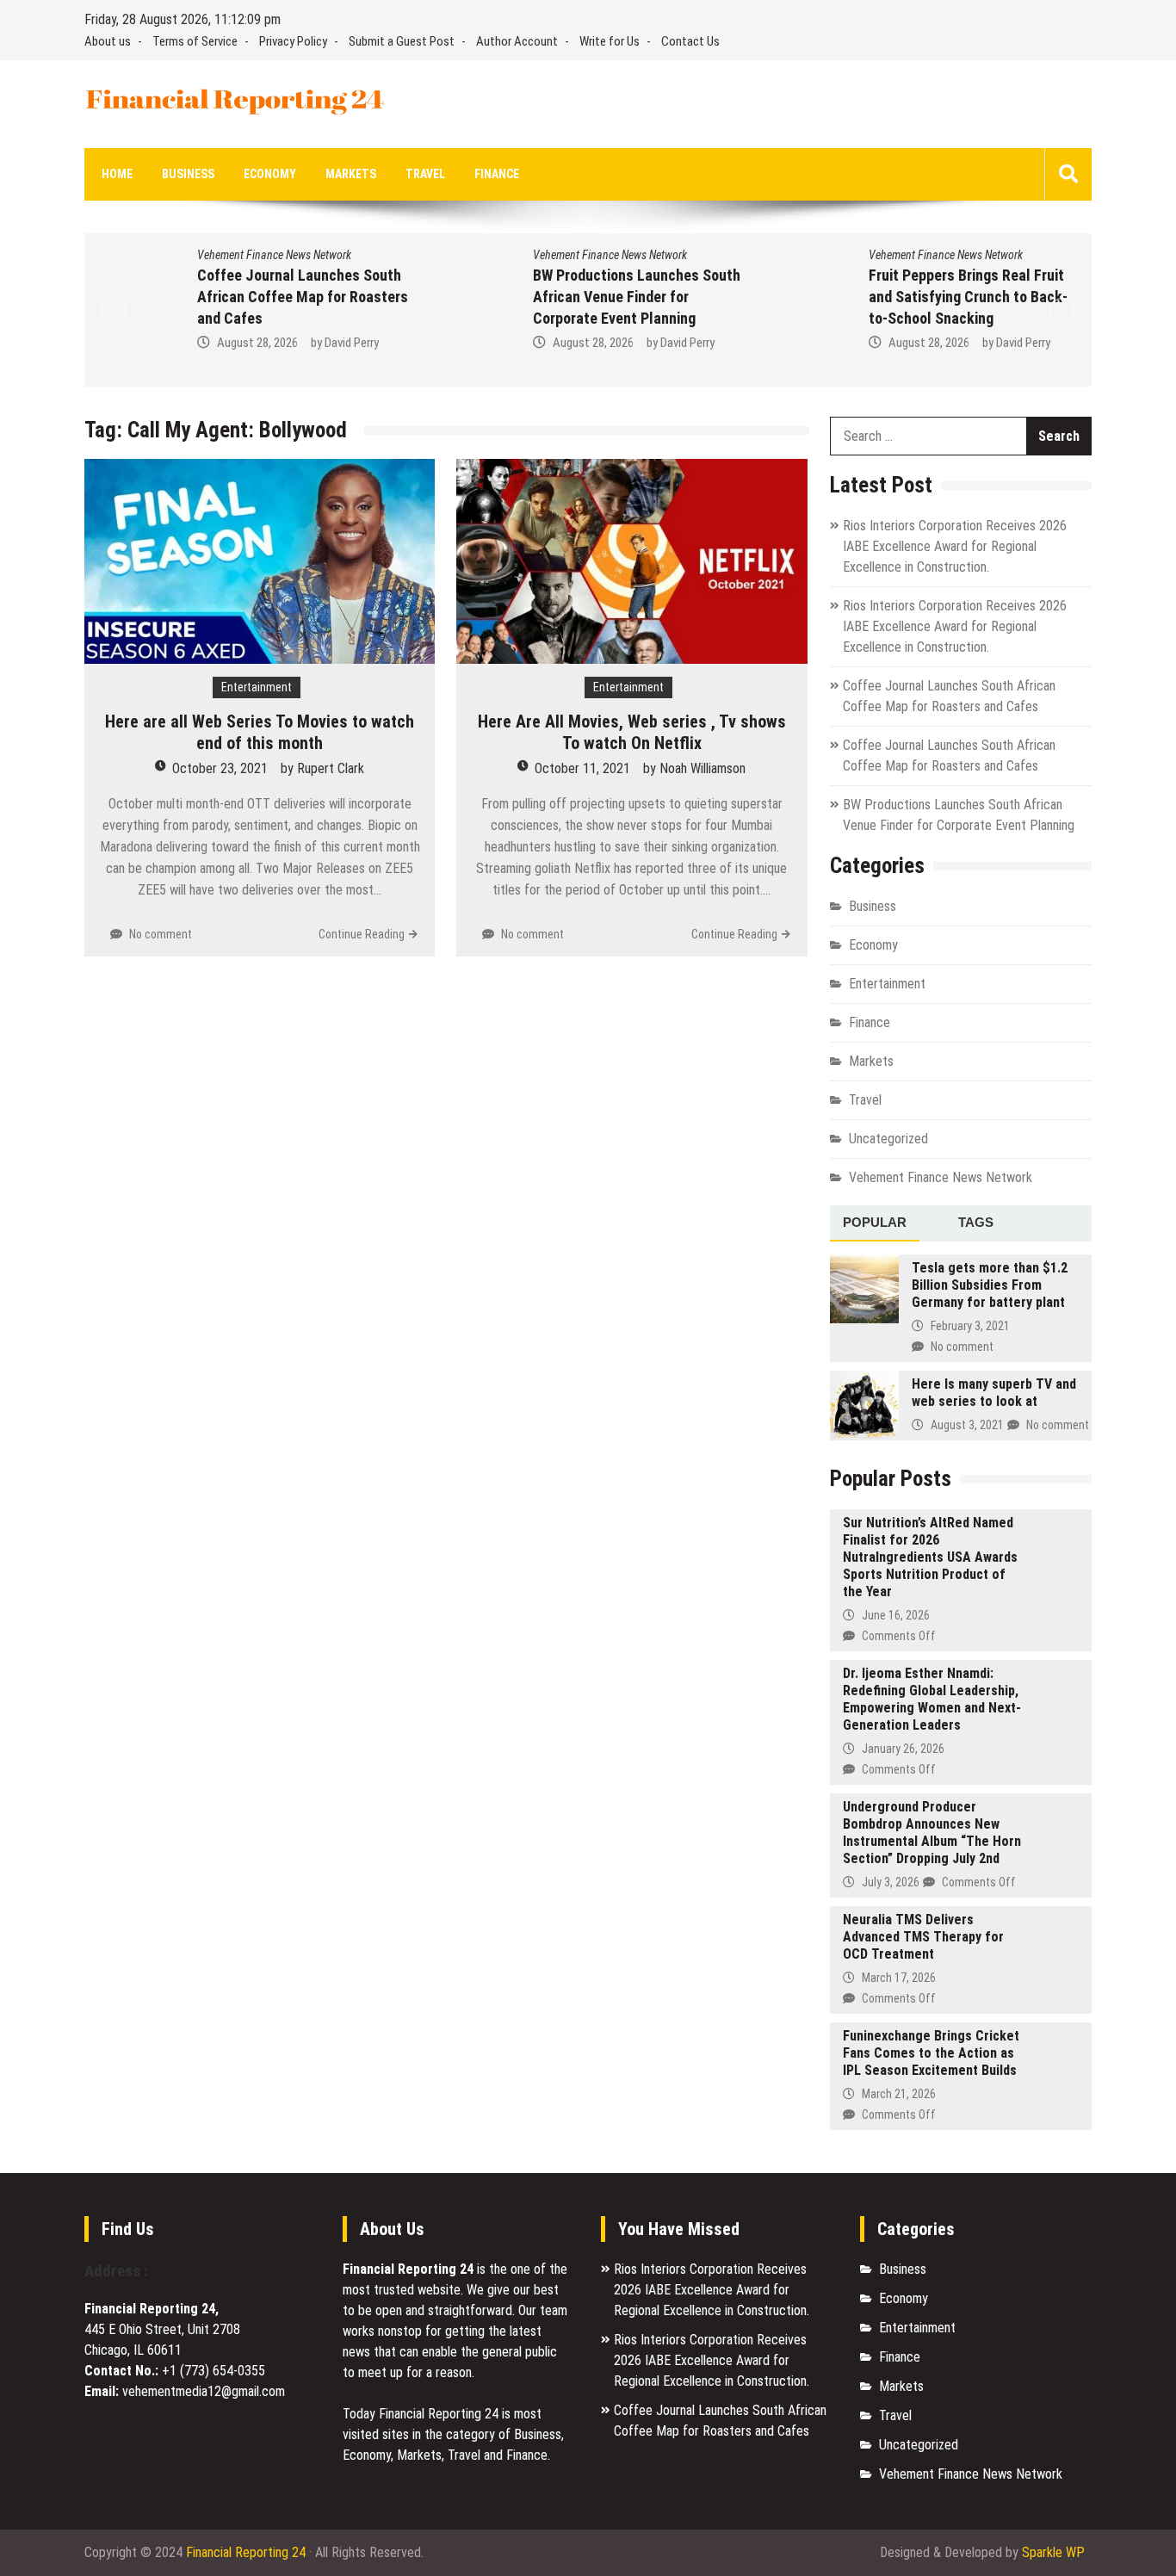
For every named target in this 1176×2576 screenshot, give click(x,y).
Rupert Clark (331, 768)
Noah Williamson (703, 768)
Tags (976, 1222)
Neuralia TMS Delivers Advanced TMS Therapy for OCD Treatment (923, 1937)
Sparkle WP (1053, 2552)
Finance (497, 174)
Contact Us (690, 41)
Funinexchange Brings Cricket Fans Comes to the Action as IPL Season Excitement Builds (931, 2053)
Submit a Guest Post (402, 41)
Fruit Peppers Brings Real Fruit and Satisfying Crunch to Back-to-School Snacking (881, 297)
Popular (875, 1222)
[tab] (875, 1223)
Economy (270, 174)
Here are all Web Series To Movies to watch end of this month (260, 732)
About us (108, 41)
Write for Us (610, 41)
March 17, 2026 (899, 1978)
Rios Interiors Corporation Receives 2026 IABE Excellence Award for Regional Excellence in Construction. (955, 546)
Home (117, 174)
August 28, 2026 (170, 343)
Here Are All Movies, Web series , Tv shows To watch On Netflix (632, 732)
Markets (351, 174)
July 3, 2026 (891, 1882)
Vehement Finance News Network (187, 255)
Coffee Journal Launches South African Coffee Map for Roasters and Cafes (216, 297)
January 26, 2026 (903, 1749)
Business (188, 174)
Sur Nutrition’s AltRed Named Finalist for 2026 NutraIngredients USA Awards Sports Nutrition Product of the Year (930, 1557)
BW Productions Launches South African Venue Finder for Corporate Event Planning (550, 297)
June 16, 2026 (896, 1615)
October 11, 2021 (582, 768)
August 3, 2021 (967, 1425)
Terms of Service (195, 41)
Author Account (517, 41)
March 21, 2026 (899, 2094)
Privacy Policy (293, 41)
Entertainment (257, 687)
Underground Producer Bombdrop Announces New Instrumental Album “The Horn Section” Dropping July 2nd (932, 1833)
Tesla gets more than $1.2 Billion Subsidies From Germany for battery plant (990, 1285)
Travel (425, 174)
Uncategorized (888, 1139)
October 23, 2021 (220, 768)
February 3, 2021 (970, 1326)
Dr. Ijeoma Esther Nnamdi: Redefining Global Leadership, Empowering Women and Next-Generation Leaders (932, 1699)
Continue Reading (362, 934)
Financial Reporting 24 (246, 2552)
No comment (161, 934)
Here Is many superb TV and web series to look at (994, 1393)
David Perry (265, 343)
